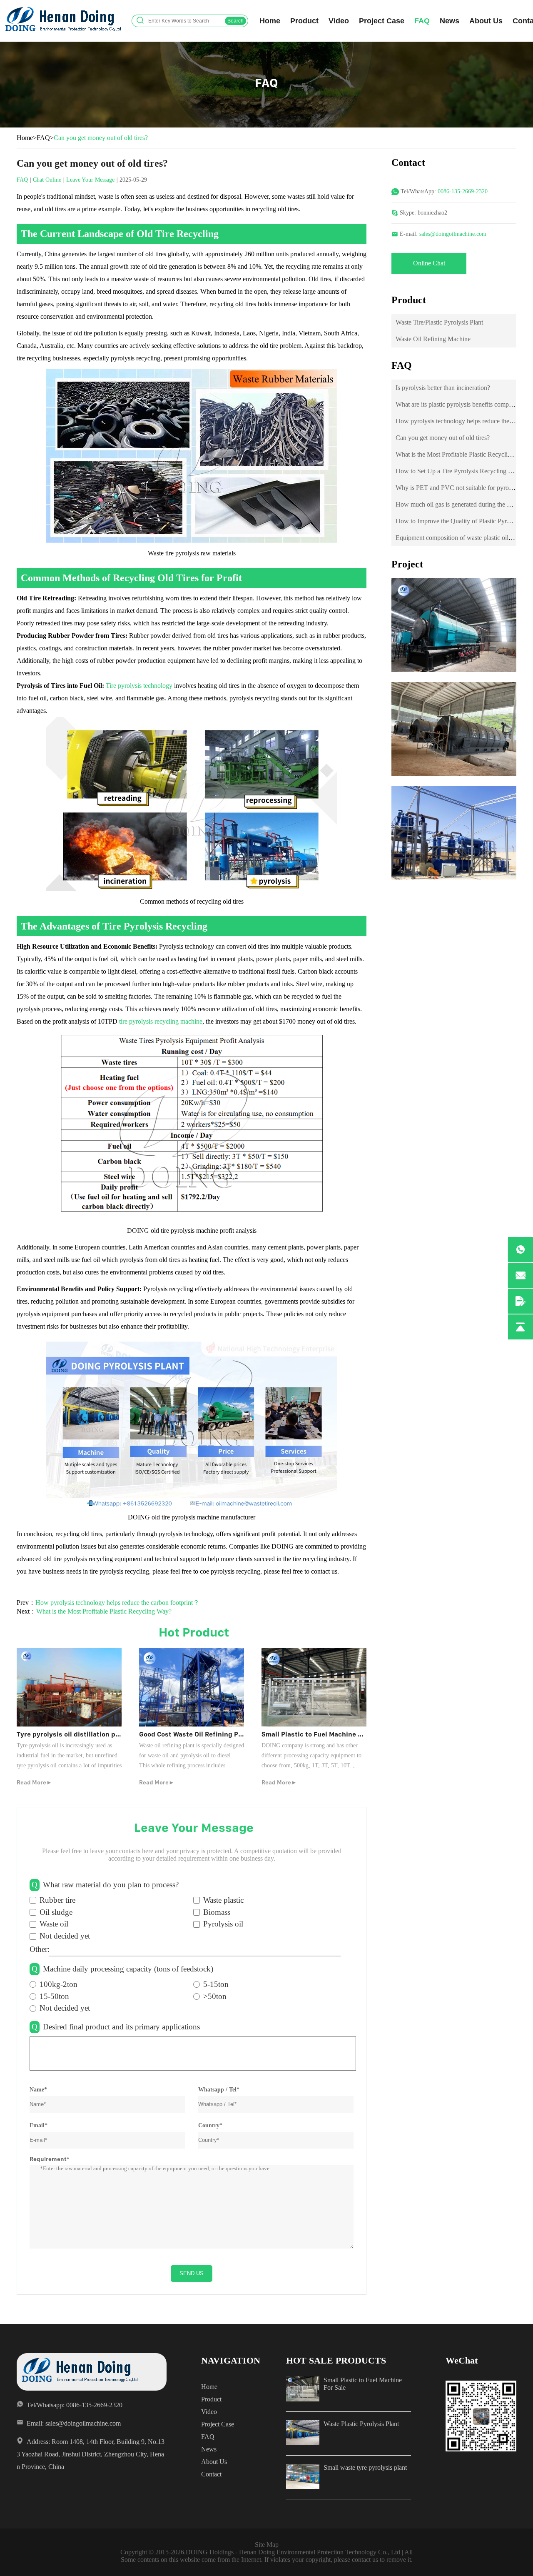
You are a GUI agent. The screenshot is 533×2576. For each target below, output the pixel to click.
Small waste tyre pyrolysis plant (365, 2467)
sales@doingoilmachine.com (453, 234)
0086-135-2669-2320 (463, 191)
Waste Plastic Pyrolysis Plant (361, 2424)
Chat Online (47, 180)
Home (270, 21)
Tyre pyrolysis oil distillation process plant (86, 1734)
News (450, 21)
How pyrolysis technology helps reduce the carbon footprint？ (117, 1603)
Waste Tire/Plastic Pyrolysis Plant (439, 322)
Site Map (267, 2545)
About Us (486, 21)
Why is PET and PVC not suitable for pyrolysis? (460, 488)
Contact (211, 2474)
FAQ (422, 21)
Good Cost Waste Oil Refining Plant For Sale (209, 1734)
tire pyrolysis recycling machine (161, 1021)
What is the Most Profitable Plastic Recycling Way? (104, 1611)
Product (304, 21)
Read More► (34, 1782)
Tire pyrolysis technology (139, 686)
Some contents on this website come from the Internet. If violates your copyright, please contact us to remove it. (267, 2560)
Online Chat (429, 263)
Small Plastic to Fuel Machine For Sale (323, 1734)
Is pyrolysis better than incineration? (443, 388)
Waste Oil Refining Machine (433, 339)
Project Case (382, 21)
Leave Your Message (90, 180)
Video (339, 21)
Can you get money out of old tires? (443, 438)
